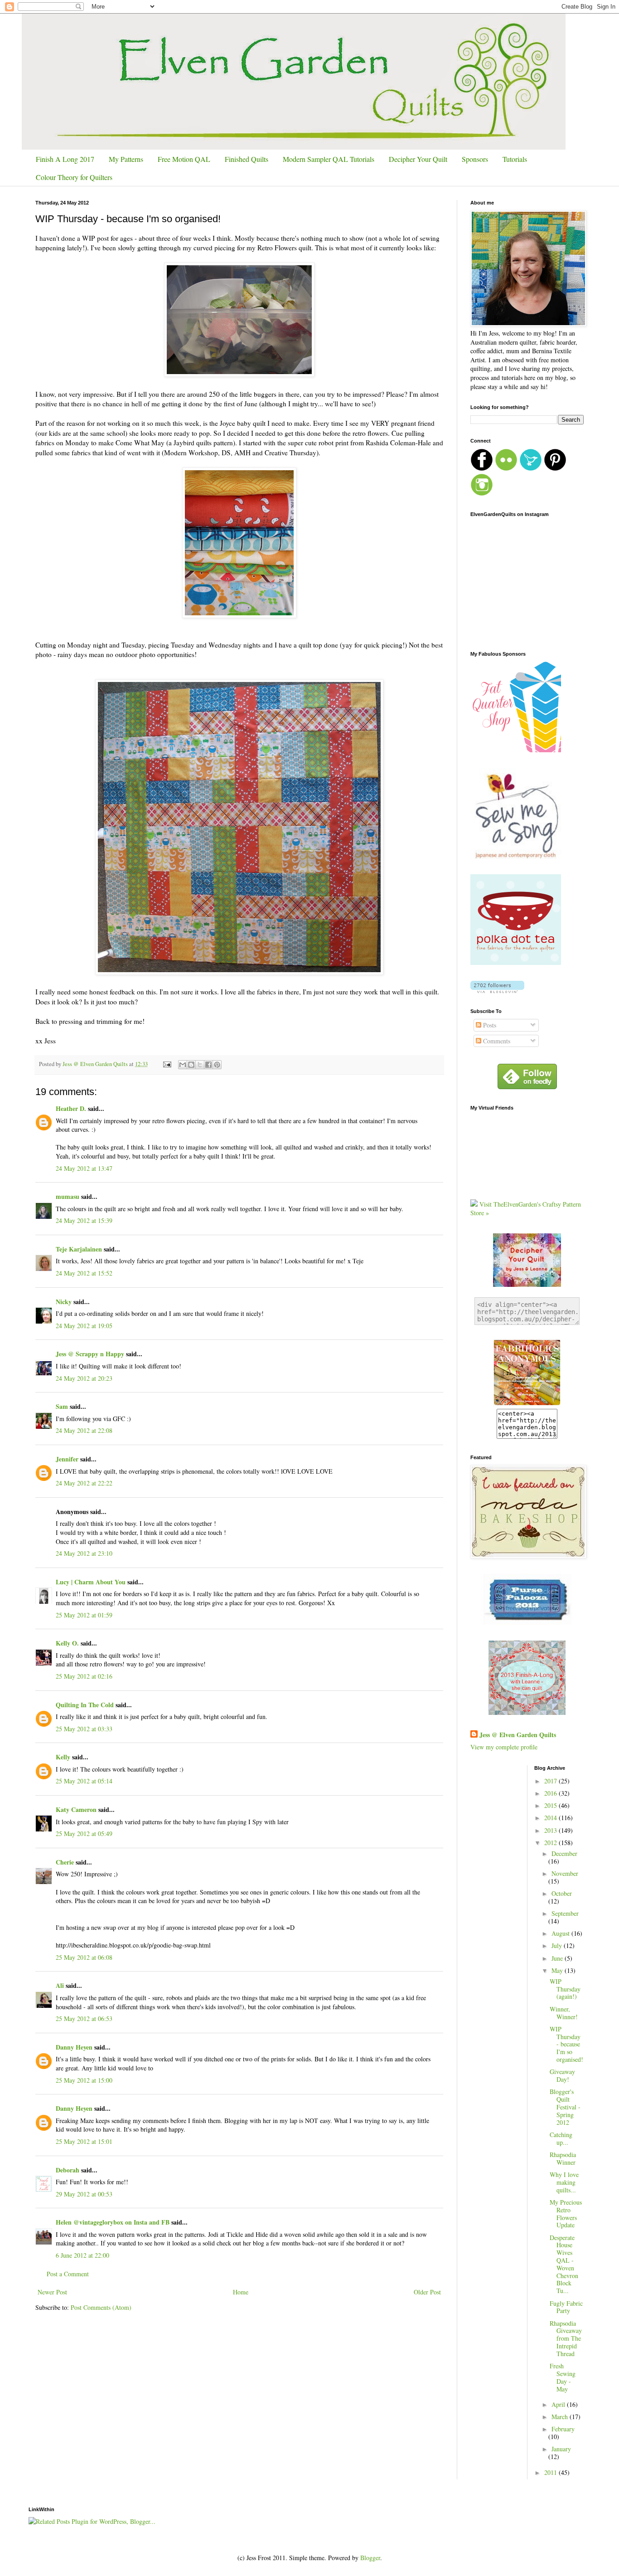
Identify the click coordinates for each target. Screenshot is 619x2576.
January (561, 2449)
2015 (551, 1805)
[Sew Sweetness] (527, 1622)
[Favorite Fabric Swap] (527, 1404)
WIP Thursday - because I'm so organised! (566, 2044)
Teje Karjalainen (79, 1249)
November (565, 1873)
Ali (60, 1985)
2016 (551, 1793)
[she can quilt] (527, 1712)
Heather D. (71, 1108)
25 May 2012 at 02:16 (84, 1676)
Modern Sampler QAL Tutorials (329, 159)
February (563, 2429)
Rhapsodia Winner (563, 2158)
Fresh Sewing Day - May (563, 2377)
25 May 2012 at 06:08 (84, 1957)
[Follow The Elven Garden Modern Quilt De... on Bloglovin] (497, 991)
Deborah (68, 2170)
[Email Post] (167, 1064)
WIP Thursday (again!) (565, 1989)
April (559, 2404)
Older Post (427, 2292)
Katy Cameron (76, 1809)
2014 (551, 1818)
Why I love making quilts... (564, 2182)
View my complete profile (504, 1747)
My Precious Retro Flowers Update (566, 2213)
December (564, 1853)
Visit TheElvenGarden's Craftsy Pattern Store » (526, 1209)
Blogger (370, 2558)
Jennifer (67, 1459)
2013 (551, 1830)
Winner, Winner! (564, 2013)
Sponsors (475, 159)
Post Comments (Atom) (101, 2307)
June (558, 1958)
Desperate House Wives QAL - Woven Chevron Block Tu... (564, 2264)
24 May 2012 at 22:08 (84, 1430)
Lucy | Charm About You (91, 1582)
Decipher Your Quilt (418, 159)
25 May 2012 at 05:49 (84, 1833)
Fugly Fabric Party (566, 2307)
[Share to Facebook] (208, 1065)
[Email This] (183, 1065)
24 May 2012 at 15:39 (84, 1220)
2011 (551, 2472)
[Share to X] (200, 1065)
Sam (62, 1406)
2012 (551, 1843)
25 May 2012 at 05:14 (84, 1781)
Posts (489, 1025)
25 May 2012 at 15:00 (84, 2080)
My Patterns (126, 159)
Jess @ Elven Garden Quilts (518, 1735)
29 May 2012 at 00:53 (84, 2194)
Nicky (64, 1302)
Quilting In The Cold (85, 1705)
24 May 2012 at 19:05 (84, 1326)
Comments (496, 1041)
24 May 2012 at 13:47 (84, 1168)
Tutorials (515, 159)
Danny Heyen (74, 2047)
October (562, 1893)
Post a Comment (68, 2274)
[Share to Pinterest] (217, 1065)
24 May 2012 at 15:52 (84, 1273)
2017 (551, 1781)
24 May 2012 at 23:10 (84, 1553)
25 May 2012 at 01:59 (84, 1615)
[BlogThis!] (191, 1065)
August (561, 1933)
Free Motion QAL (184, 159)
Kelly (63, 1757)
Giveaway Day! (562, 2075)
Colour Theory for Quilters (74, 177)
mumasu (68, 1196)
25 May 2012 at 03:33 (84, 1729)
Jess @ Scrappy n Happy (90, 1354)
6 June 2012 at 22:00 (82, 2255)
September (565, 1913)
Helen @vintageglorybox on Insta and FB (114, 2222)
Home (241, 2292)
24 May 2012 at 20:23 (84, 1378)
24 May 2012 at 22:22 (84, 1483)
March (561, 2417)
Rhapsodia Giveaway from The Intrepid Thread (566, 2338)
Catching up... (561, 2138)
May (558, 1970)
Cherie (65, 1862)
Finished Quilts (247, 159)
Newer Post (52, 2292)
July (558, 1945)
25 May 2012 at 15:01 (84, 2141)
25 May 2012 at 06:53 (84, 2018)
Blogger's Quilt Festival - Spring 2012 (565, 2107)
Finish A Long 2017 (65, 159)
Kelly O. (67, 1643)
